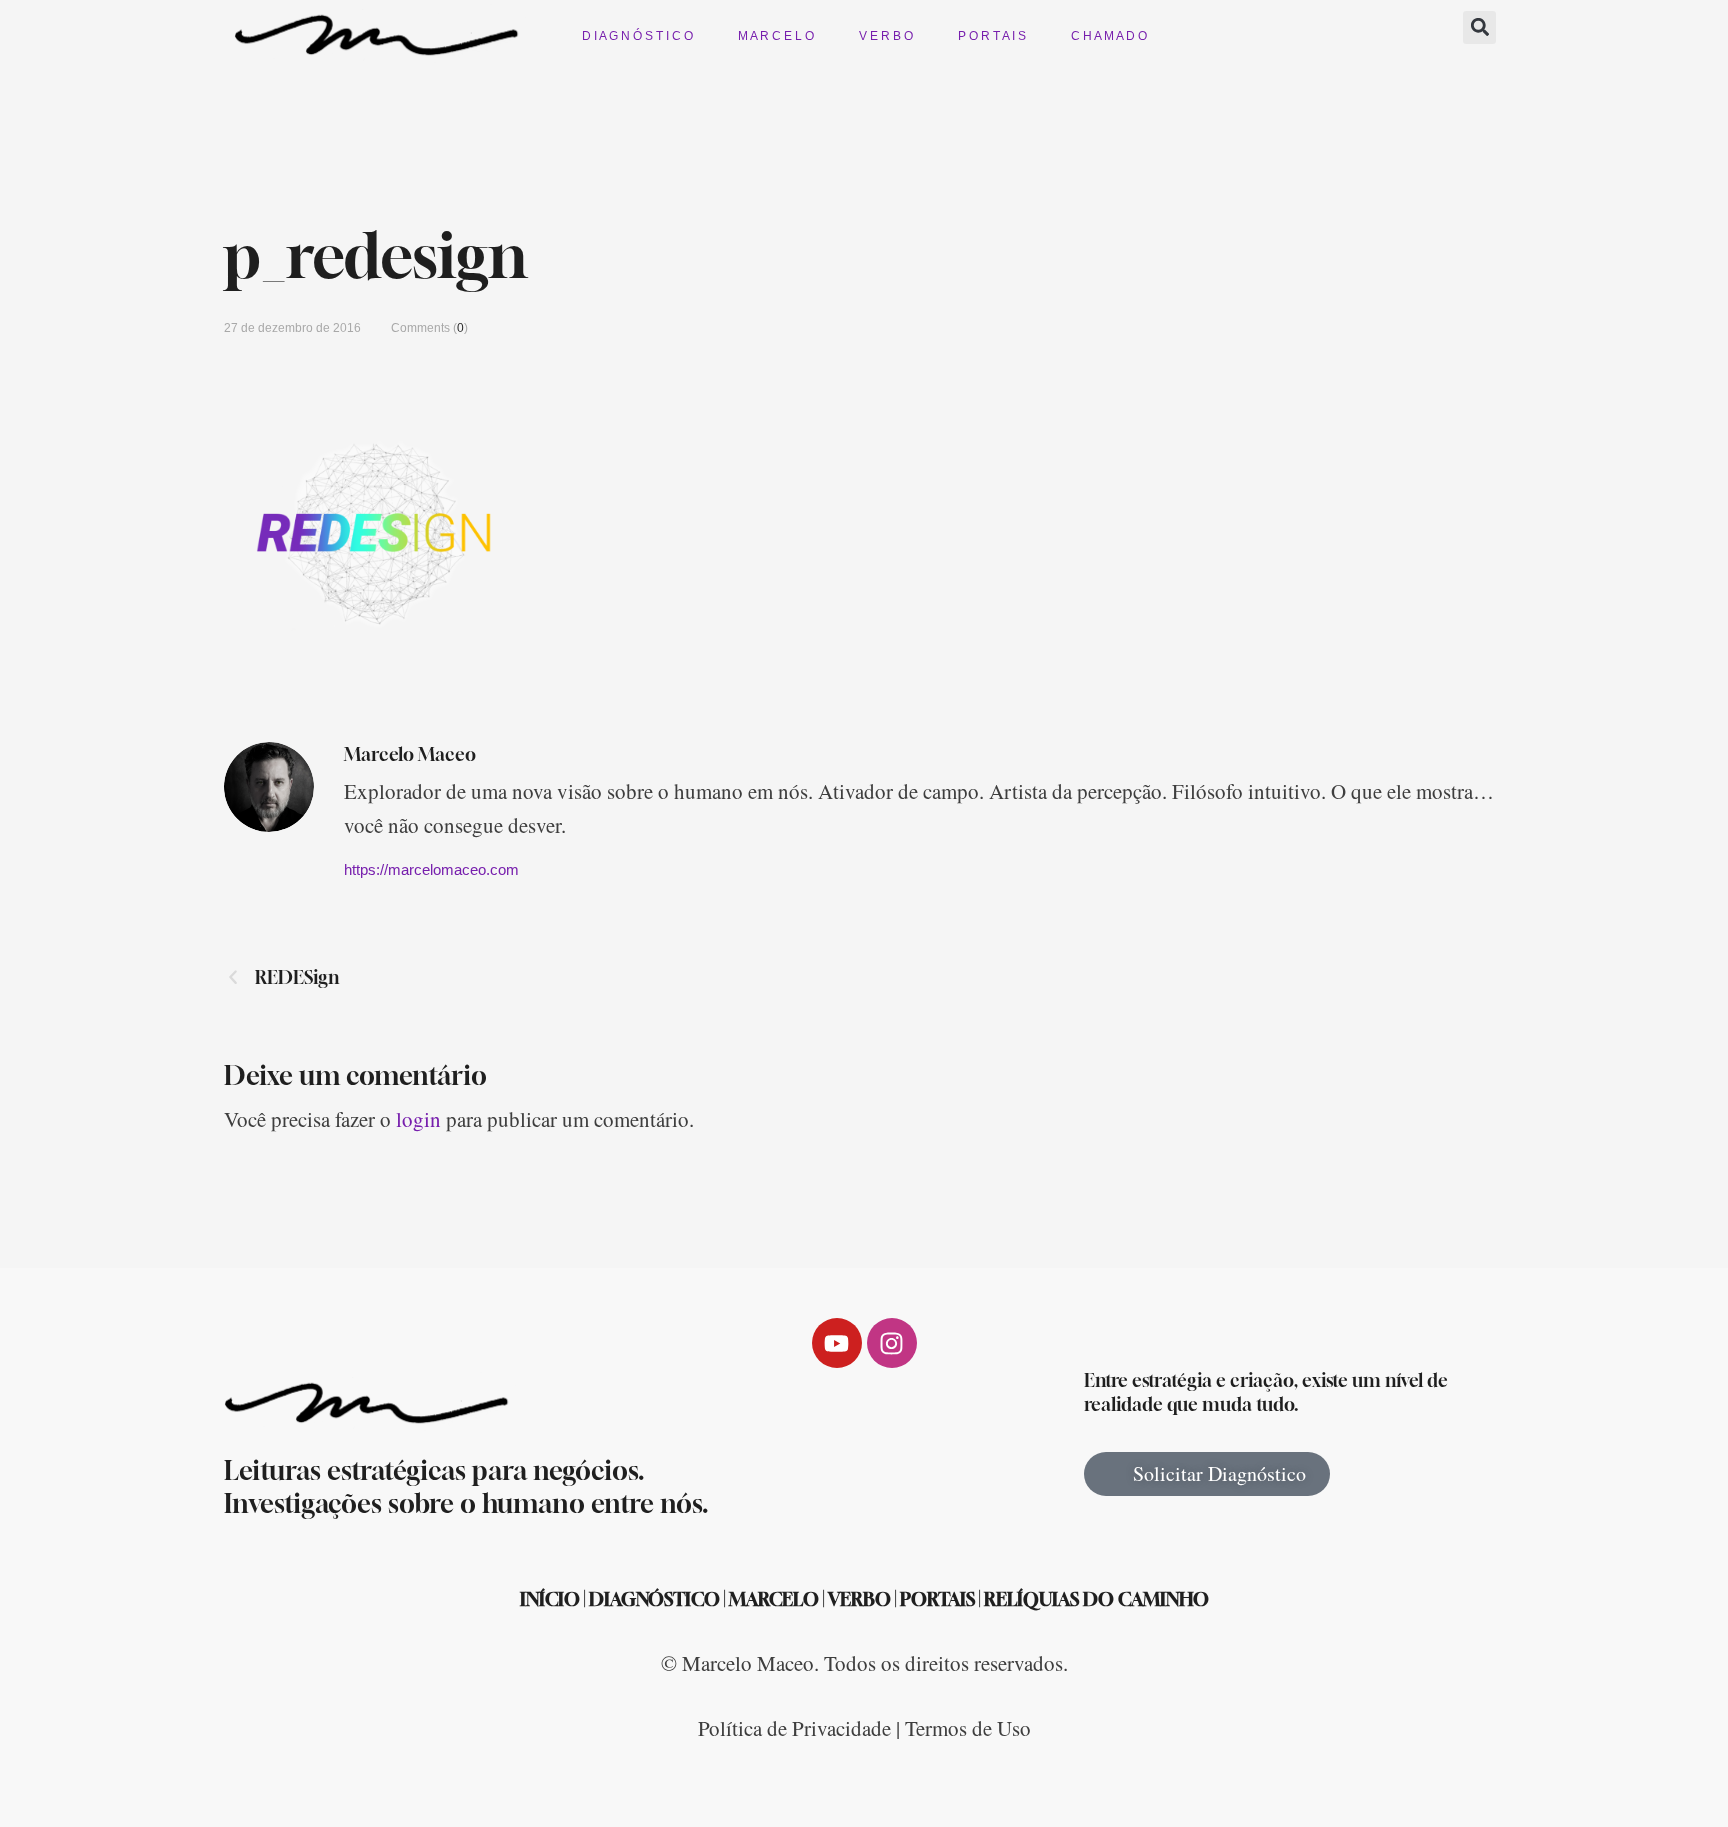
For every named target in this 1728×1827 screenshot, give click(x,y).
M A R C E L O (776, 36)
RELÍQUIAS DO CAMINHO (1096, 1599)
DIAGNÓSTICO (654, 1599)
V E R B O (886, 36)
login (418, 1119)
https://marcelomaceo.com (431, 869)
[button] (1479, 27)
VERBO (859, 1599)
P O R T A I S (992, 36)
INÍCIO (550, 1599)
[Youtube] (837, 1343)
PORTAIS (937, 1599)
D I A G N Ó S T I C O (637, 36)
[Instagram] (892, 1343)
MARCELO (774, 1599)
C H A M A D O (1109, 36)
